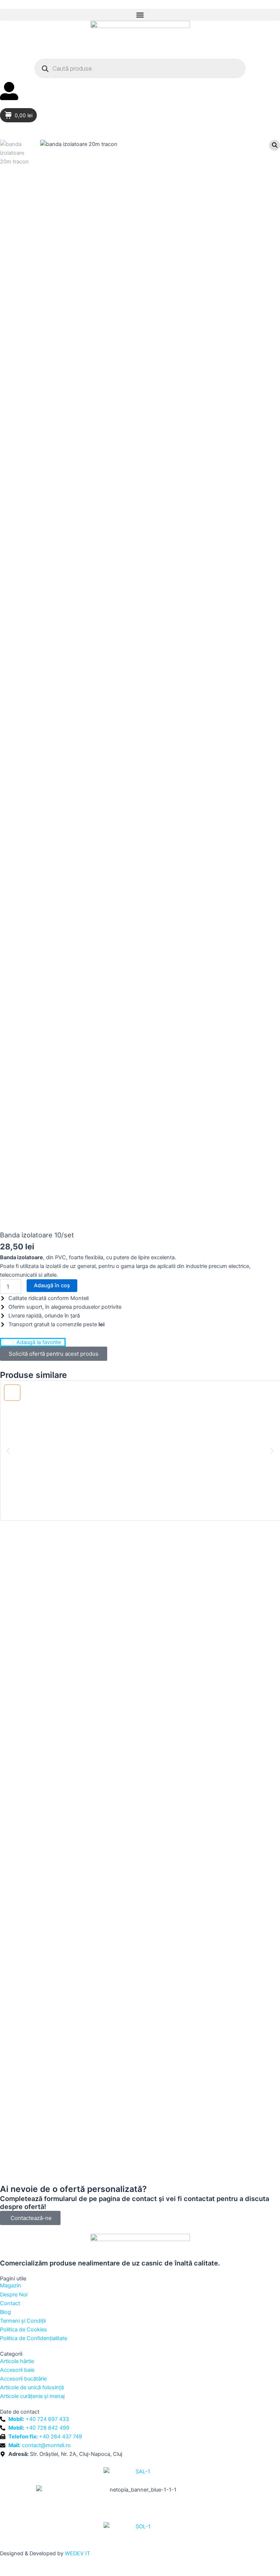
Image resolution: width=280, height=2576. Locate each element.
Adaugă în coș (52, 1285)
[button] (140, 15)
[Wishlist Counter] (140, 105)
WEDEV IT (77, 2553)
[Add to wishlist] (12, 1393)
